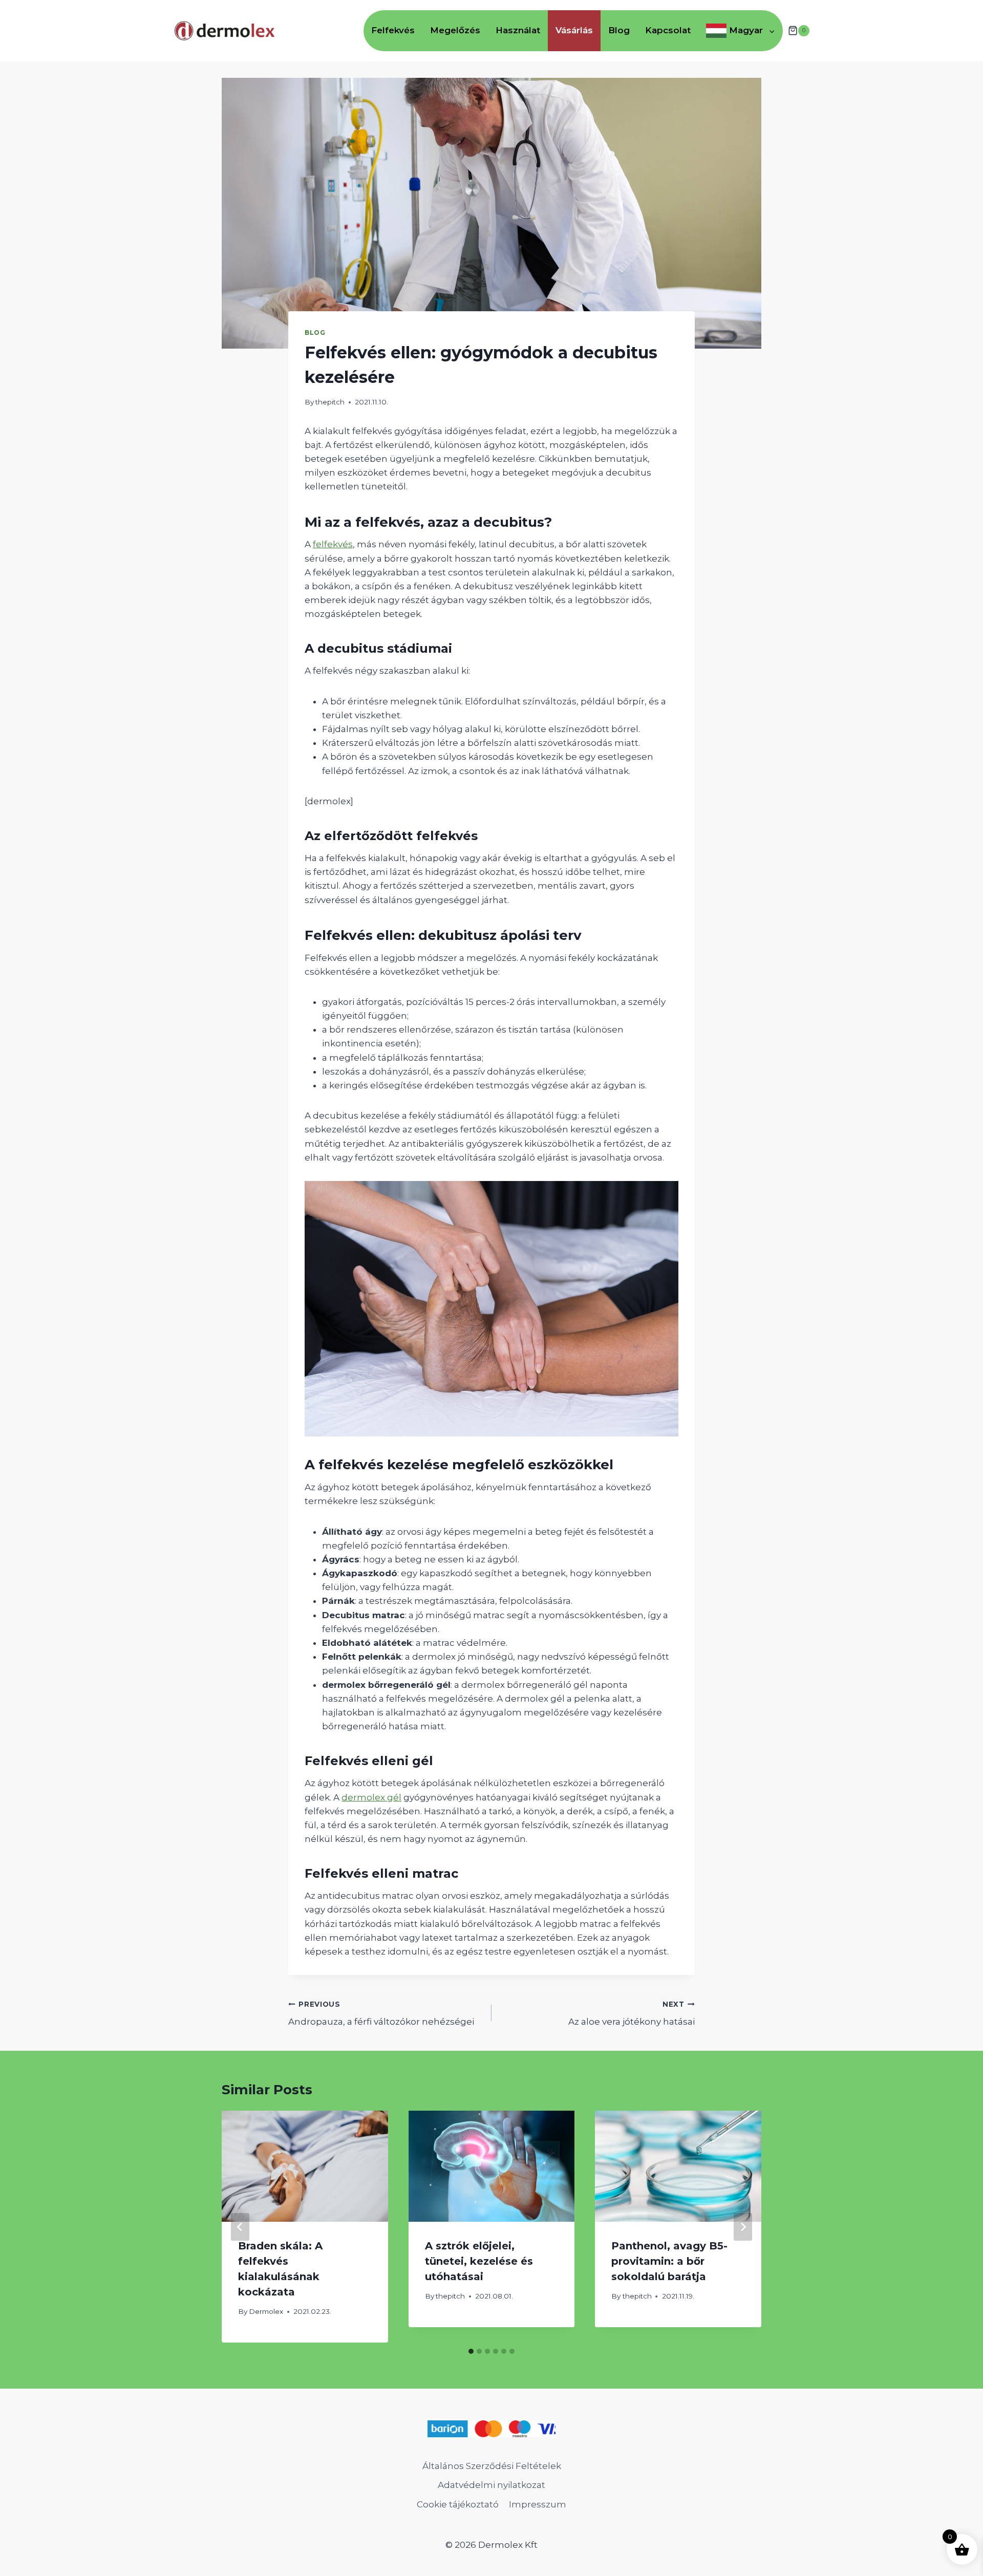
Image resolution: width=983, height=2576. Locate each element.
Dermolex (266, 2311)
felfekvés (333, 544)
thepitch (330, 402)
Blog (619, 30)
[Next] (743, 2227)
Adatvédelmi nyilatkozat (491, 2485)
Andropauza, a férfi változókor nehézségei (381, 2014)
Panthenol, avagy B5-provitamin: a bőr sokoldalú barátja (669, 2261)
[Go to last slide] (240, 2227)
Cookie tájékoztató (458, 2504)
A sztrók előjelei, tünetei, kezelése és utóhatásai (479, 2261)
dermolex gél (371, 1797)
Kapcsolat (668, 30)
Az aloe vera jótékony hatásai (632, 2014)
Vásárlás (574, 30)
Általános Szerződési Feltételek (492, 2466)
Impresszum (538, 2504)
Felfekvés (393, 30)
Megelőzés (455, 30)
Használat (518, 30)
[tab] (471, 2351)
